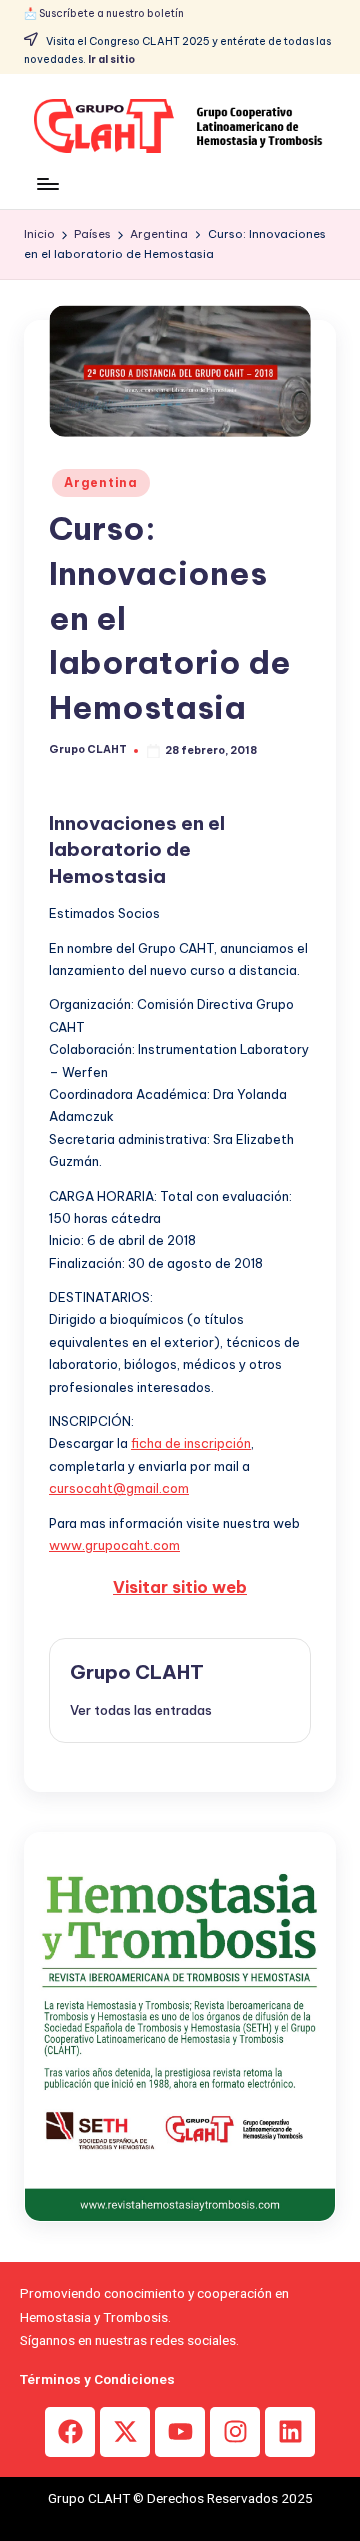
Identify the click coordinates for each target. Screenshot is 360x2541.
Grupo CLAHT (137, 1672)
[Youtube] (180, 2432)
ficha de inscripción (191, 1443)
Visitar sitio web (180, 1587)
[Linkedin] (290, 2432)
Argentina (100, 482)
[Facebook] (70, 2432)
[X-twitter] (125, 2432)
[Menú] (47, 183)
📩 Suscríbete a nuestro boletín (104, 13)
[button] (141, 1710)
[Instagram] (235, 2432)
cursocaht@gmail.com (119, 1488)
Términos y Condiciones (97, 2379)
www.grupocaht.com (114, 1545)
